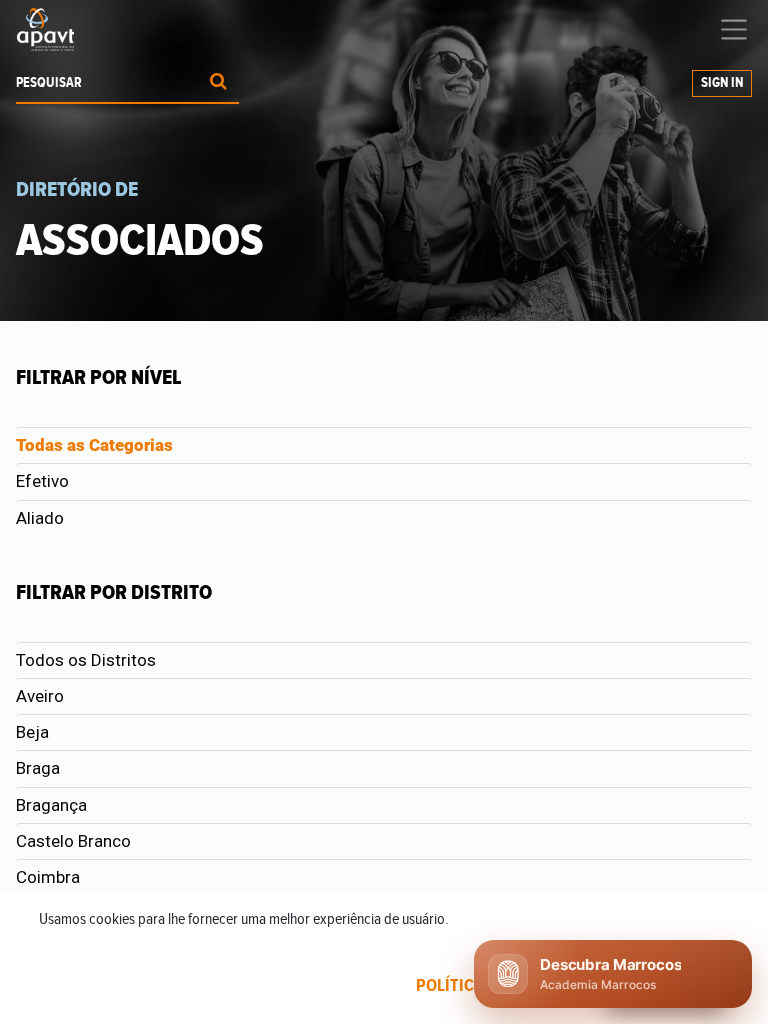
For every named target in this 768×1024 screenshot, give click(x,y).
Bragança (51, 805)
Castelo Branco (73, 841)
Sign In (722, 83)
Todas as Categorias (94, 445)
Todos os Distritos (86, 660)
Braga (38, 768)
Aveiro (40, 696)
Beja (32, 732)
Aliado (40, 518)
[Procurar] (218, 83)
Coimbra (48, 877)
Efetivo (42, 481)
